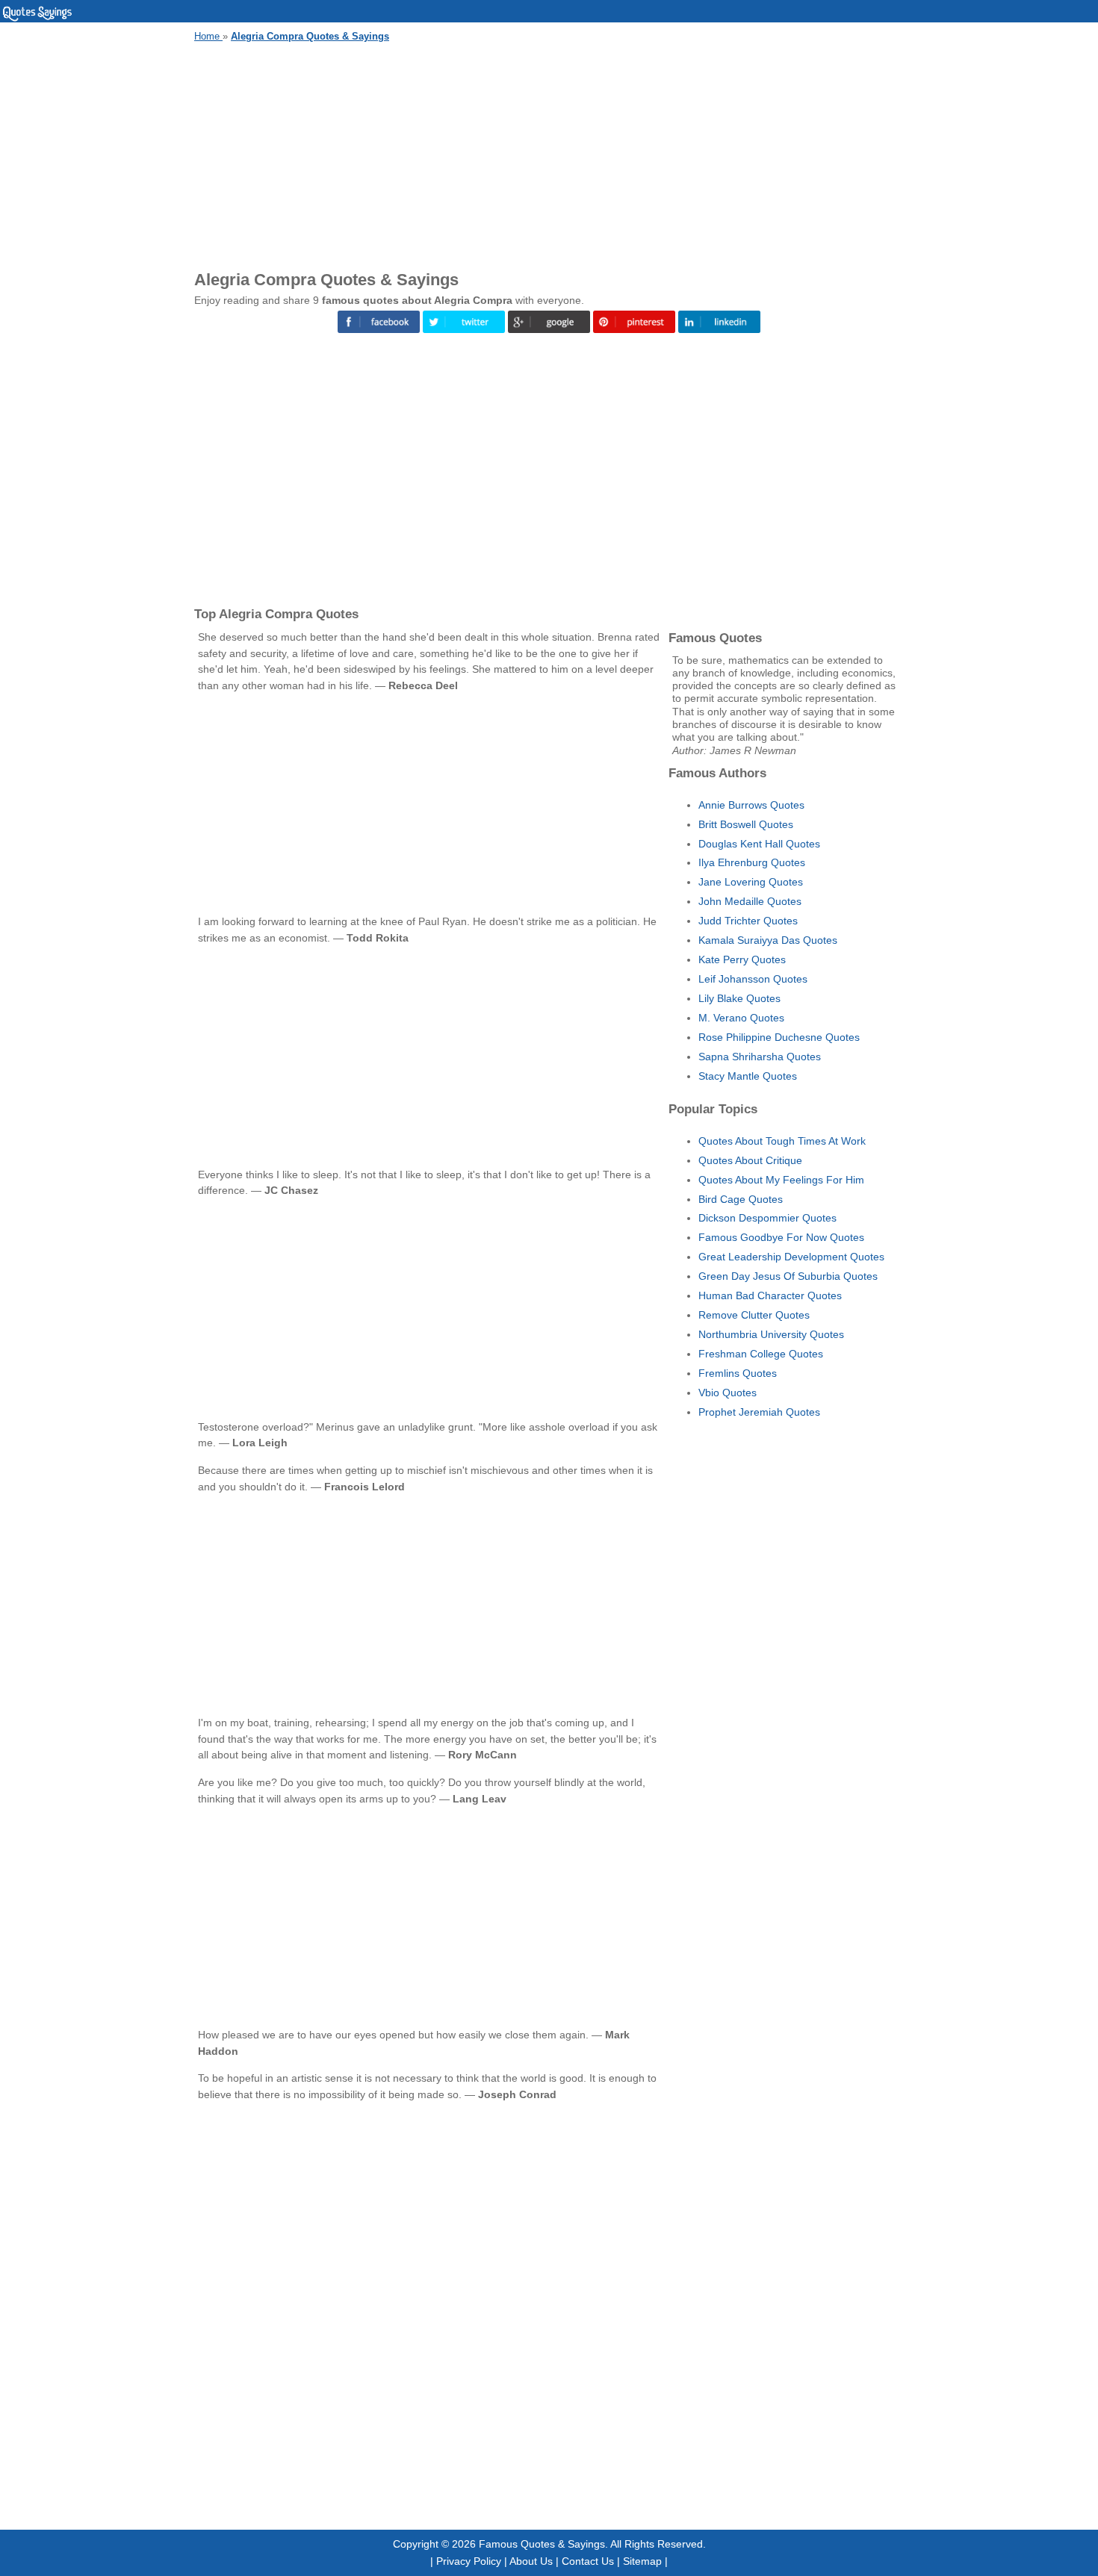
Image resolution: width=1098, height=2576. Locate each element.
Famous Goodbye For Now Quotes (781, 1237)
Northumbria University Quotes (771, 1334)
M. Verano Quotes (741, 1018)
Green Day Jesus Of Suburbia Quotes (788, 1276)
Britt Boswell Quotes (746, 824)
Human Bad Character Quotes (770, 1295)
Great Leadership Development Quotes (791, 1257)
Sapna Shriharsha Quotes (760, 1057)
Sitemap (642, 2561)
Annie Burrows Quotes (751, 805)
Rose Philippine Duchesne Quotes (779, 1037)
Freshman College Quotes (761, 1354)
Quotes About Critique (750, 1160)
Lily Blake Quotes (739, 998)
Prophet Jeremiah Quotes (759, 1412)
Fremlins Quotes (738, 1373)
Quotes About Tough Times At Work (782, 1141)
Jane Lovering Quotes (751, 882)
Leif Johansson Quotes (753, 979)
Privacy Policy (469, 2561)
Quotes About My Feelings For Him (781, 1180)
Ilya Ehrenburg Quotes (752, 862)
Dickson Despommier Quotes (767, 1218)
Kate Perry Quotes (742, 959)
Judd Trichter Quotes (748, 921)
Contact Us (588, 2561)
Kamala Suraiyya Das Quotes (768, 940)
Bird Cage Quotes (741, 1199)
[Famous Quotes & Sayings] (37, 19)
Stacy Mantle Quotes (748, 1076)
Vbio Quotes (728, 1393)
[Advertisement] (549, 154)
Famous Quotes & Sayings (542, 2544)
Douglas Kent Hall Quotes (759, 844)
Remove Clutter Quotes (754, 1315)
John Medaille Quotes (750, 901)
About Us (531, 2561)
